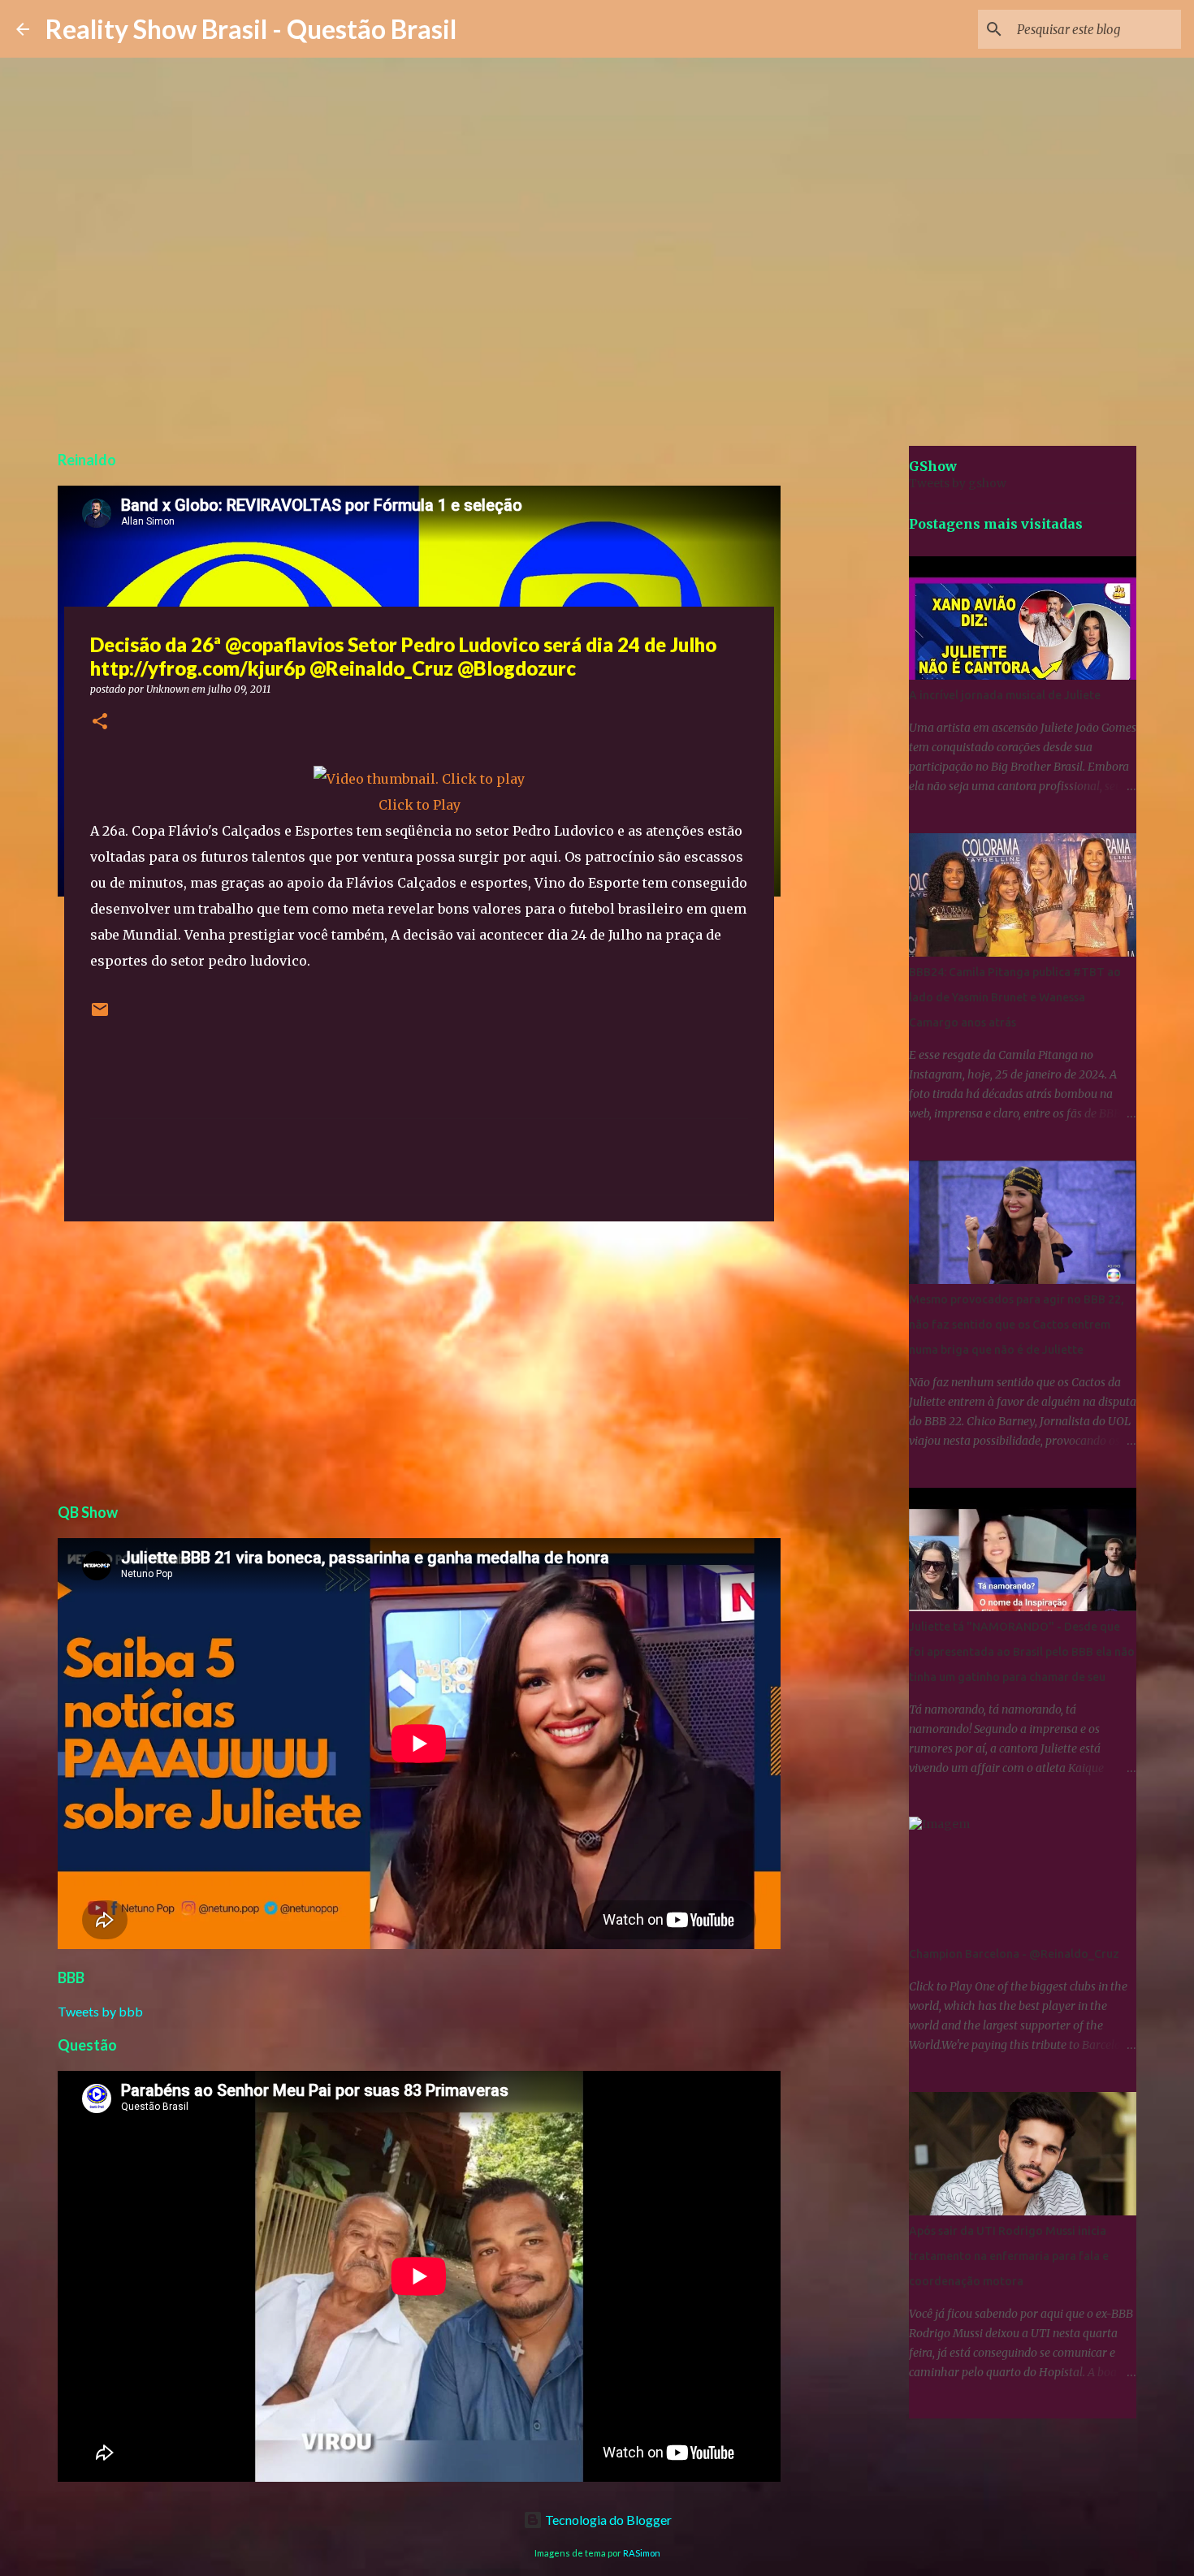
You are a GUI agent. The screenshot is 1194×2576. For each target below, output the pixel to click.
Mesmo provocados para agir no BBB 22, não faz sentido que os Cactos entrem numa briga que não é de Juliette (1017, 1325)
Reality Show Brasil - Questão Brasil (251, 29)
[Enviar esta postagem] (100, 1016)
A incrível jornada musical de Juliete (1005, 695)
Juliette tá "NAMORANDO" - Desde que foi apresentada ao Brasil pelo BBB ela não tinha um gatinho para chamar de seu (1022, 1652)
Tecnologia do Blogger (607, 2520)
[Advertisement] (419, 1359)
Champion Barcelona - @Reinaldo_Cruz (1014, 1954)
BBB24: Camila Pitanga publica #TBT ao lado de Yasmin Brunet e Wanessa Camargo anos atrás (1015, 997)
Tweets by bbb (100, 2011)
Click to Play (420, 805)
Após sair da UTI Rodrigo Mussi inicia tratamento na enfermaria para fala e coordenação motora (1009, 2256)
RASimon (642, 2553)
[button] (100, 722)
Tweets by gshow (958, 483)
